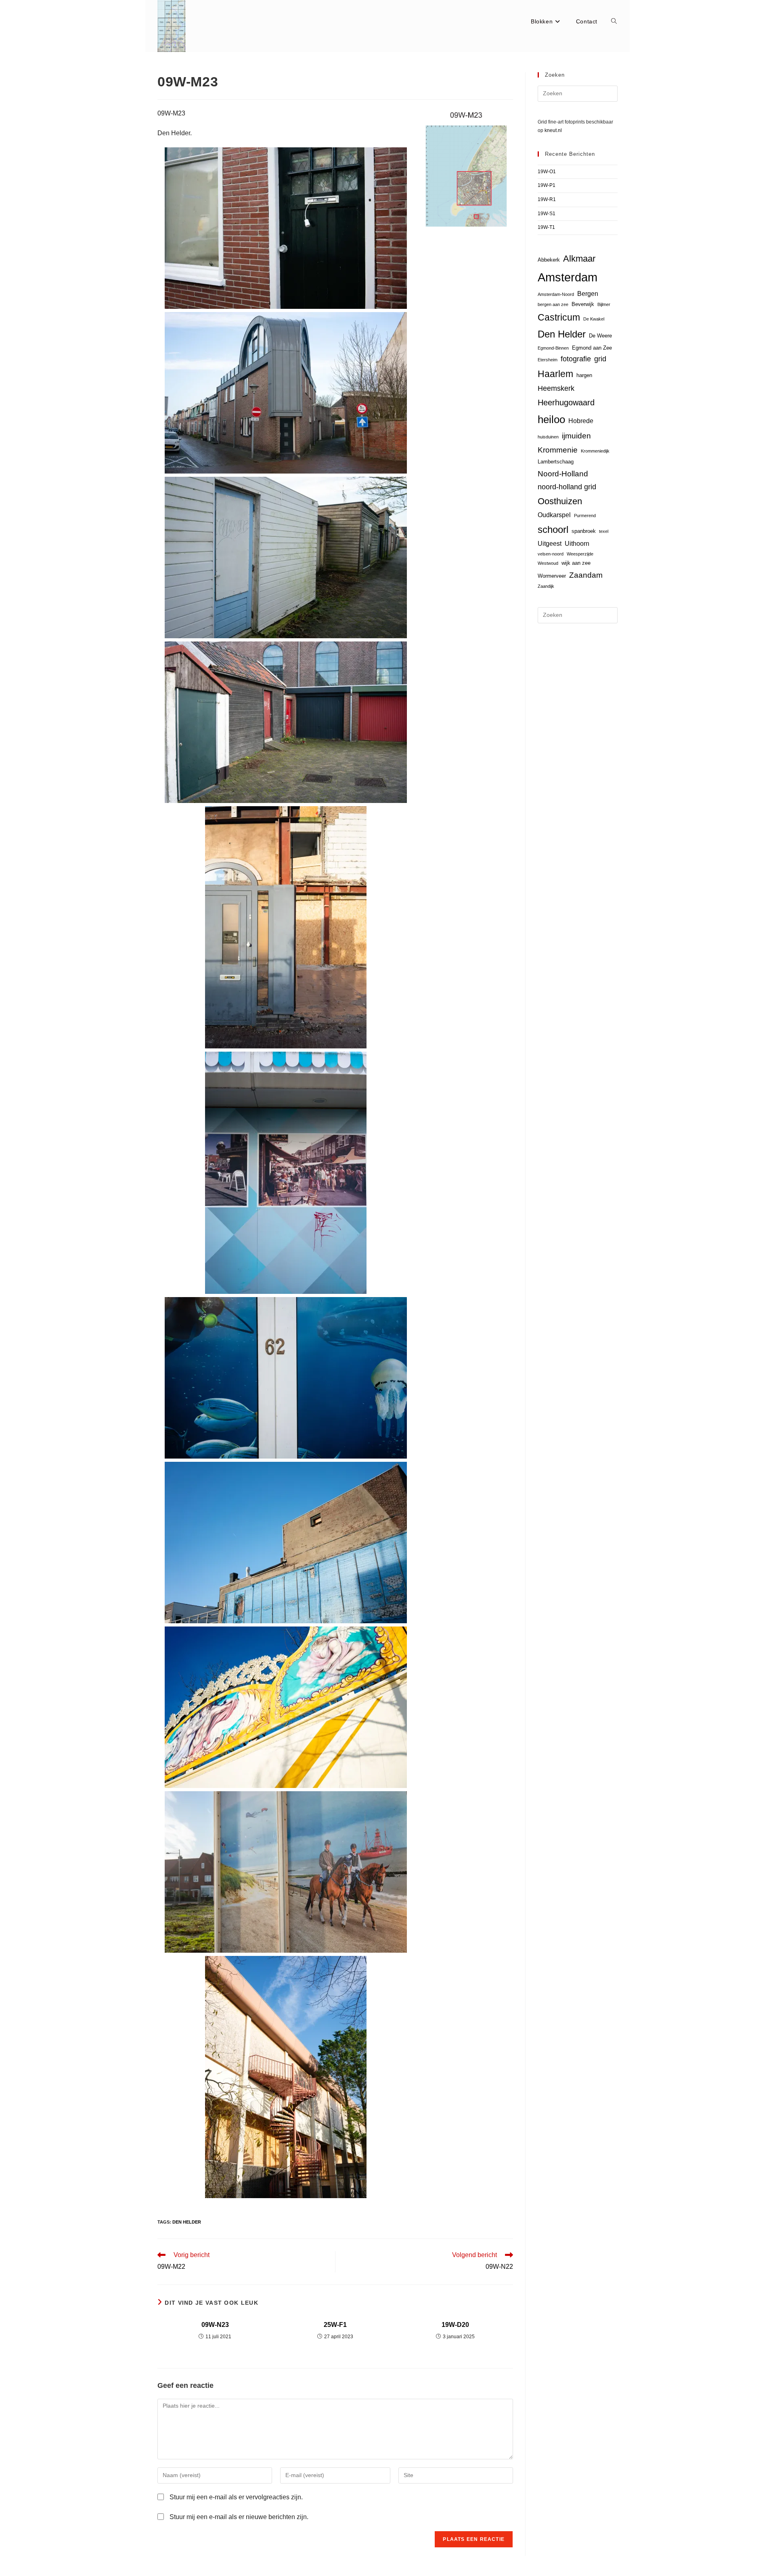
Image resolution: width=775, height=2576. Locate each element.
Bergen (588, 294)
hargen (584, 375)
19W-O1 (547, 172)
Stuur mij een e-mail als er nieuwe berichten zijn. (239, 2517)
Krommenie (558, 450)
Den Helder (187, 2222)
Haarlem (555, 374)
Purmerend (585, 516)
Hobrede (581, 421)
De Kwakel (594, 319)
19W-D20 (455, 2325)
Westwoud (548, 563)
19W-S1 (547, 214)
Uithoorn (577, 544)
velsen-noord (551, 554)
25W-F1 (335, 2325)
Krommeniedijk (595, 451)
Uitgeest (550, 544)
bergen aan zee (553, 304)
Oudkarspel (554, 515)
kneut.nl (553, 130)
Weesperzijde (580, 554)
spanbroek (584, 531)
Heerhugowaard (566, 402)
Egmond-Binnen (553, 348)
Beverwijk (583, 304)
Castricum (559, 317)
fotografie (576, 359)
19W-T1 (546, 227)
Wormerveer (552, 576)
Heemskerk (556, 388)
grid (600, 359)
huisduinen (548, 437)
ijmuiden (576, 436)
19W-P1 (547, 185)
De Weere (600, 336)
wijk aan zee (576, 563)
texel (604, 531)
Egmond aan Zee (592, 348)
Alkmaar (579, 259)
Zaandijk (546, 586)
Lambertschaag (556, 462)
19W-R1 (547, 199)
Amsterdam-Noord (556, 294)
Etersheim (548, 360)
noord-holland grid (567, 487)
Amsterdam (568, 277)
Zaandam (586, 575)
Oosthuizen (560, 501)
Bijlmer (604, 304)
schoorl (553, 530)
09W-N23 (215, 2325)
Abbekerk (549, 260)
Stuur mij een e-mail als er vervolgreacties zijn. (236, 2497)
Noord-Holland (563, 474)
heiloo (551, 419)
